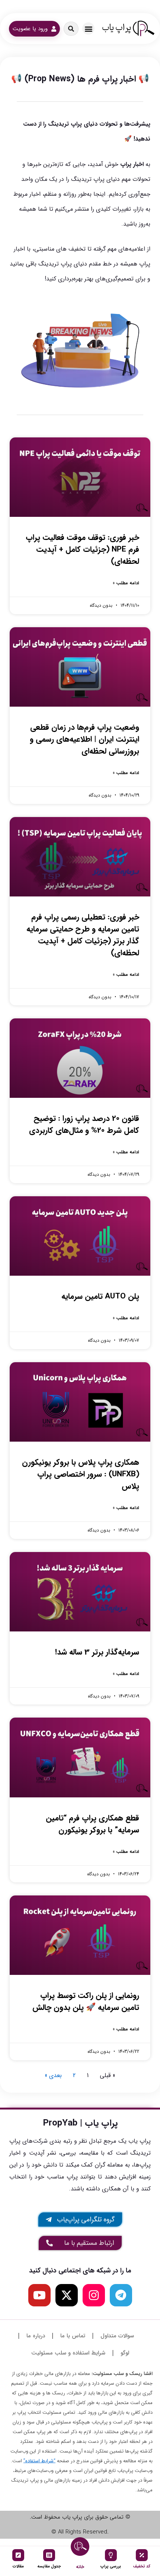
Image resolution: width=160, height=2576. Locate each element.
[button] (88, 29)
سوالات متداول (117, 2336)
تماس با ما (73, 2336)
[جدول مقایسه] (49, 2555)
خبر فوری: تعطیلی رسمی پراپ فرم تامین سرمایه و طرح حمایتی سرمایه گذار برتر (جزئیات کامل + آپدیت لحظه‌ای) (83, 935)
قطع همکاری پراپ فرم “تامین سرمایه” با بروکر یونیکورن (92, 1824)
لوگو (125, 2353)
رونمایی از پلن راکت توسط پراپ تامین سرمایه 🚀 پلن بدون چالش (86, 2002)
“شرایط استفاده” (39, 2461)
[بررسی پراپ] (111, 2555)
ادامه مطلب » (126, 583)
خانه (80, 2567)
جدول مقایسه (49, 2566)
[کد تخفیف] (142, 2555)
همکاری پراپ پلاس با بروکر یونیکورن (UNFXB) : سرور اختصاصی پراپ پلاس (81, 1474)
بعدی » (53, 2075)
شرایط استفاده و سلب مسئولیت (68, 2353)
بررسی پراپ (111, 2566)
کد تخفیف (142, 2566)
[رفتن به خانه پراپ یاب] (128, 29)
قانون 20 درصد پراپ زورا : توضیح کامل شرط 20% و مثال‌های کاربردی (84, 1124)
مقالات (18, 2566)
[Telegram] (121, 2295)
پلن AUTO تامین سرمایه (100, 1296)
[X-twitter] (67, 2295)
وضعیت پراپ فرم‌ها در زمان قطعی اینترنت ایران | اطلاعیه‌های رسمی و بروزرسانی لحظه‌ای (84, 739)
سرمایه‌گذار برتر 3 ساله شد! (97, 1652)
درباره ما (36, 2336)
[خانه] (80, 2547)
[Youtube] (39, 2295)
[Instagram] (94, 2295)
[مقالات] (18, 2555)
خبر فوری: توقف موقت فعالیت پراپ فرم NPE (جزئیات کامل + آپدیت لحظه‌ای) (82, 549)
